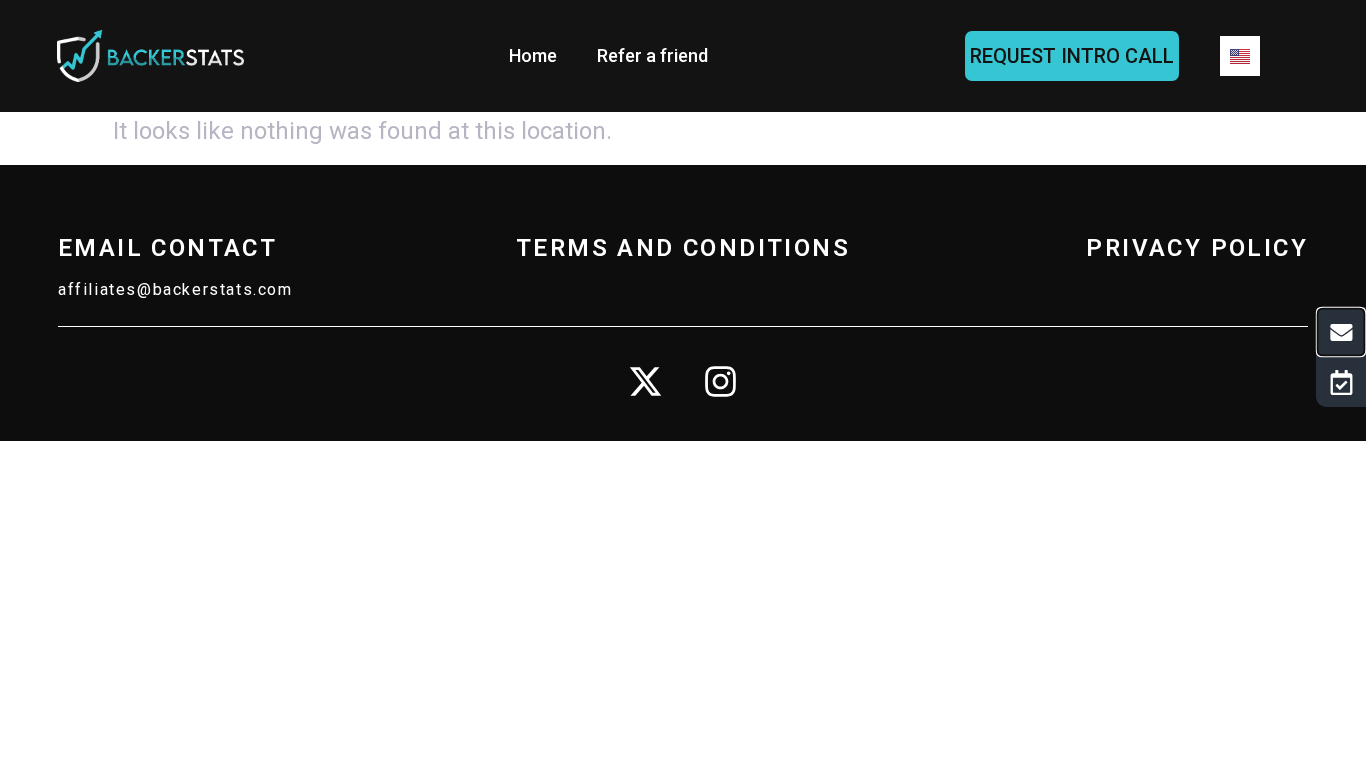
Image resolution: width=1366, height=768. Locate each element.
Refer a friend (652, 55)
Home (533, 55)
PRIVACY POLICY (1197, 248)
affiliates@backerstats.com (175, 289)
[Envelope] (1341, 332)
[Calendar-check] (1341, 382)
